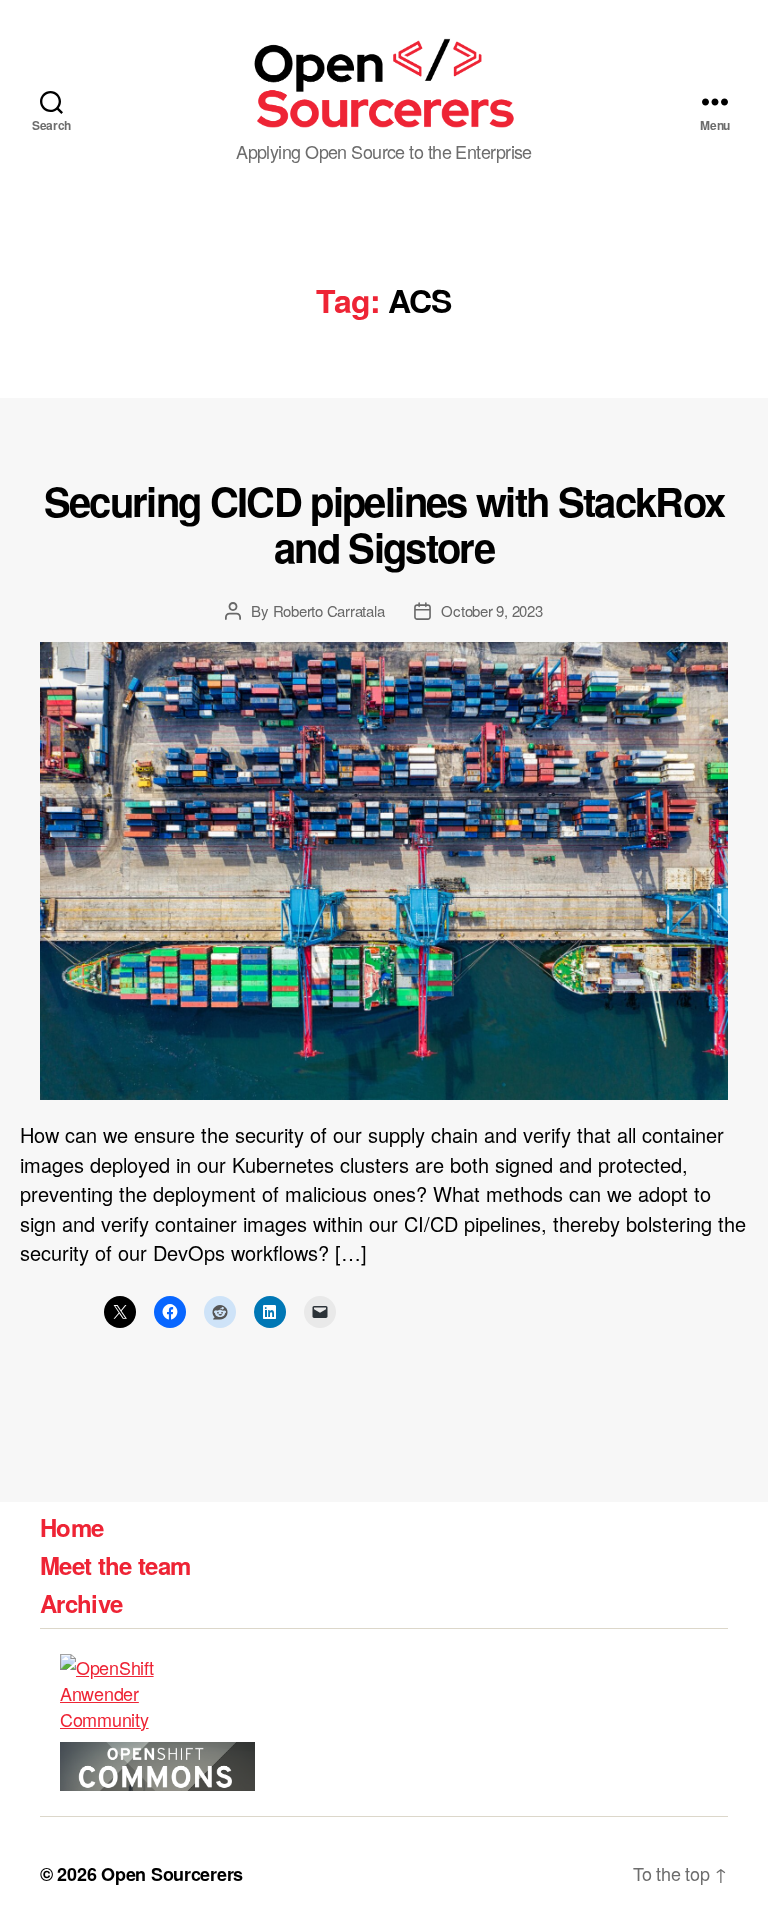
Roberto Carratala (329, 610)
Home (71, 1527)
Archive (81, 1603)
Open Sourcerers (172, 1874)
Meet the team (115, 1565)
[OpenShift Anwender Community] (145, 1693)
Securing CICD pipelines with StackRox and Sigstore (384, 523)
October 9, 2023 (491, 610)
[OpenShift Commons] (157, 1766)
